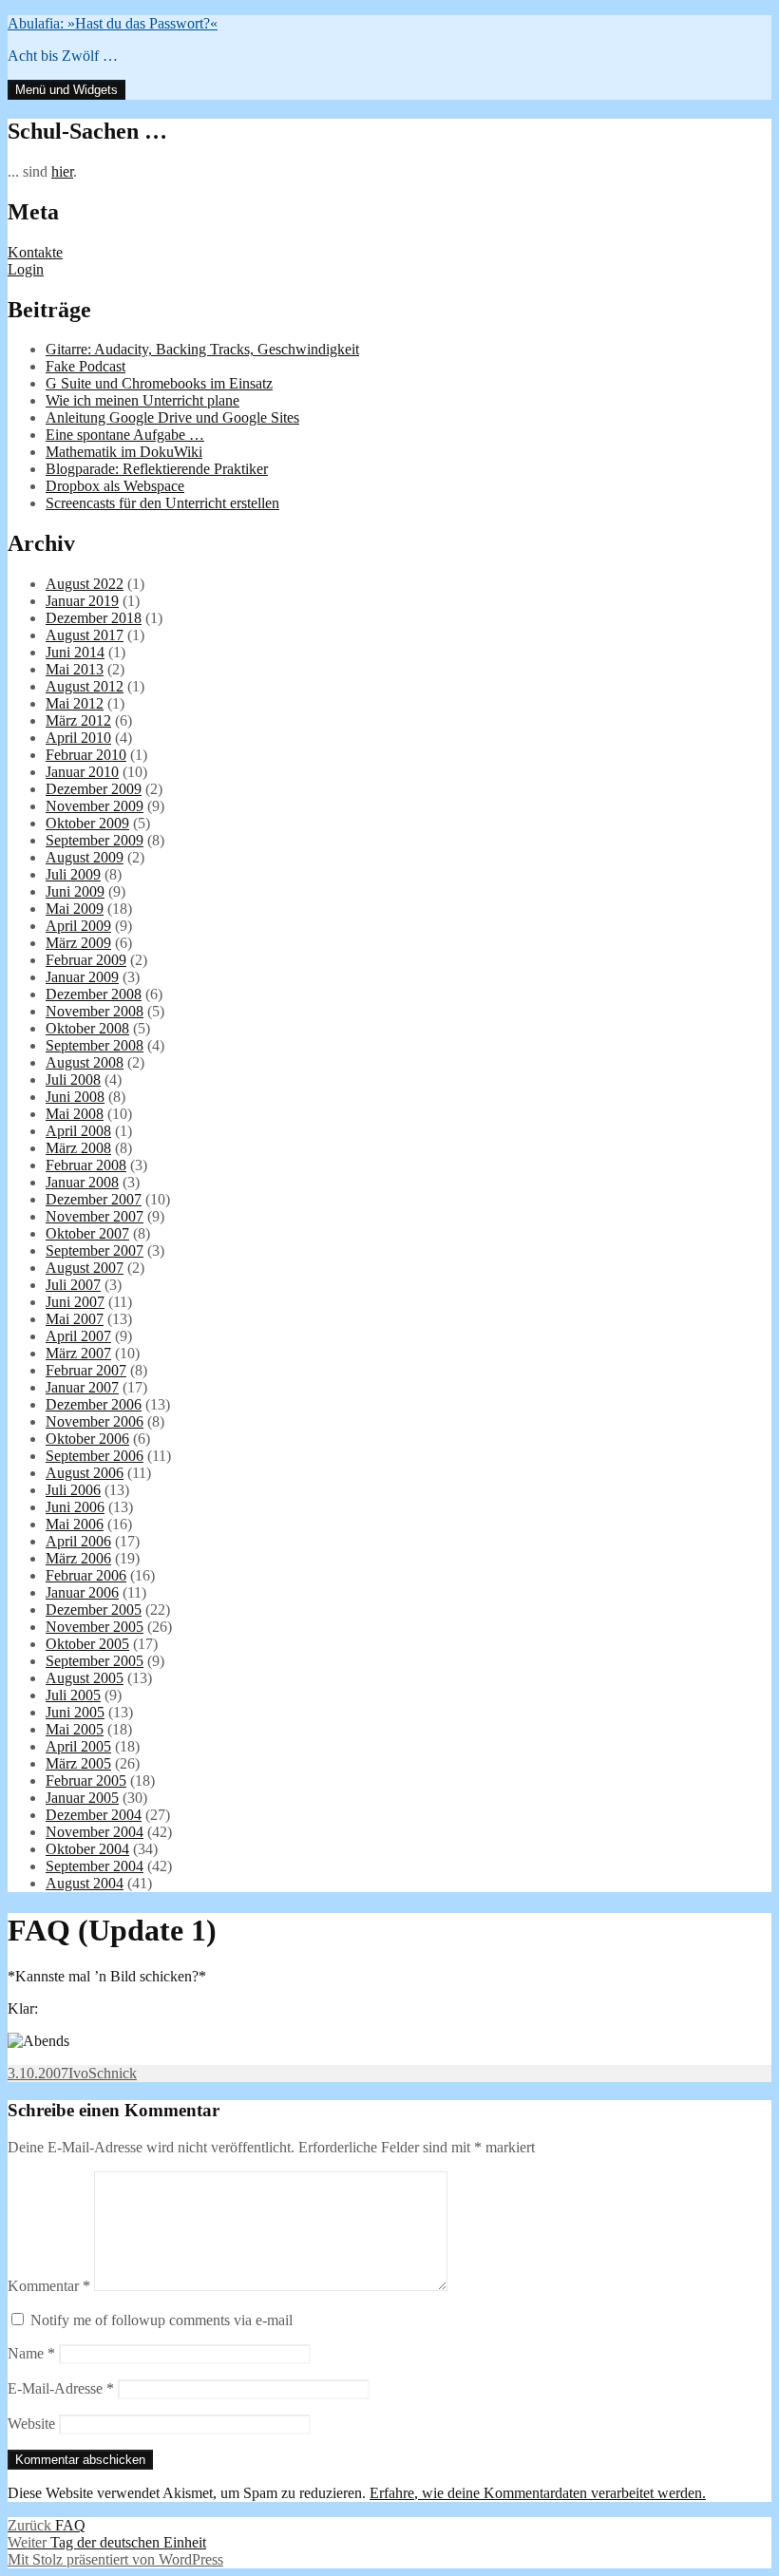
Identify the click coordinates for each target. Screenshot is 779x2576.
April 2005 (78, 1746)
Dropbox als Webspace (115, 486)
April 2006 (78, 1541)
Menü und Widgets (66, 90)
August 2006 (85, 1473)
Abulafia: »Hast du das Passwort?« (113, 23)
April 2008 (78, 1131)
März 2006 (78, 1558)
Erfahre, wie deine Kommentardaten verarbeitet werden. (538, 2493)
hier (62, 171)
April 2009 (78, 926)
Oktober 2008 (87, 1028)
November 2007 (95, 1216)
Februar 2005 (86, 1780)
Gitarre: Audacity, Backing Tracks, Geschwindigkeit (202, 349)
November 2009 (95, 806)
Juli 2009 (73, 874)
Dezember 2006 (94, 1404)
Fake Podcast (85, 366)
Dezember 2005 (94, 1610)
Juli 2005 (73, 1695)
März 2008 (78, 1148)
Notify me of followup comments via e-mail (161, 2320)
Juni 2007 (75, 1302)
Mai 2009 (75, 909)
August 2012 (85, 686)
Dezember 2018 (94, 618)
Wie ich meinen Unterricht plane (142, 400)
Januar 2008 (82, 1182)
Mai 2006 (75, 1524)
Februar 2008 (86, 1165)
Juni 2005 (75, 1712)
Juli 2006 (73, 1490)
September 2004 (95, 1866)
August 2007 (85, 1268)
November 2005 (95, 1627)
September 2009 (95, 840)
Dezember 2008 (94, 994)
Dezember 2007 (94, 1199)
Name (31, 2353)
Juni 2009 (75, 891)
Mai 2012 (75, 703)
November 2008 (95, 1011)
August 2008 (85, 1062)
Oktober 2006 (87, 1439)
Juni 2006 (75, 1507)
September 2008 (95, 1045)
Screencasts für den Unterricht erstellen (162, 503)
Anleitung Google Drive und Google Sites (172, 417)
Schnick (113, 2073)
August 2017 (85, 635)
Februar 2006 (86, 1575)
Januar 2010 (82, 772)
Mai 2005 (75, 1729)
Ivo (78, 2073)
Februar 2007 (86, 1370)
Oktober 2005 (87, 1644)
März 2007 (78, 1353)
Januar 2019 (82, 601)
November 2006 (95, 1421)
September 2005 (95, 1661)
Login (26, 269)
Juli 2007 (73, 1285)
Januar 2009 (82, 977)
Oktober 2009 (87, 823)
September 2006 (95, 1456)
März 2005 (78, 1763)
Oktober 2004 (87, 1849)
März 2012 (78, 720)
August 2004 (85, 1883)
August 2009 (85, 857)
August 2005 (85, 1678)
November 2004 (95, 1832)
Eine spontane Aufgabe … (125, 435)
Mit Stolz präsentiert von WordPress (115, 2559)
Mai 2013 (75, 669)
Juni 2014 (75, 652)
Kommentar (49, 2286)
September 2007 (95, 1250)
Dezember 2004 (94, 1815)
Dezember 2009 (94, 789)
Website (31, 2424)
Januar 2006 (82, 1592)
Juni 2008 (75, 1097)
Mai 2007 (75, 1319)
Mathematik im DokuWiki (124, 452)
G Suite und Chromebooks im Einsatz (159, 383)
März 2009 (78, 943)
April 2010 (78, 738)
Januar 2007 (82, 1387)
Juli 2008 (73, 1080)
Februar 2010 (86, 755)
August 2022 (85, 584)
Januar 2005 (82, 1798)
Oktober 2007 (87, 1233)
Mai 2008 (75, 1114)
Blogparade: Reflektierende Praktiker (157, 469)
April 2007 (78, 1336)
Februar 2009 (86, 960)
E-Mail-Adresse (61, 2388)
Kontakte (35, 252)
